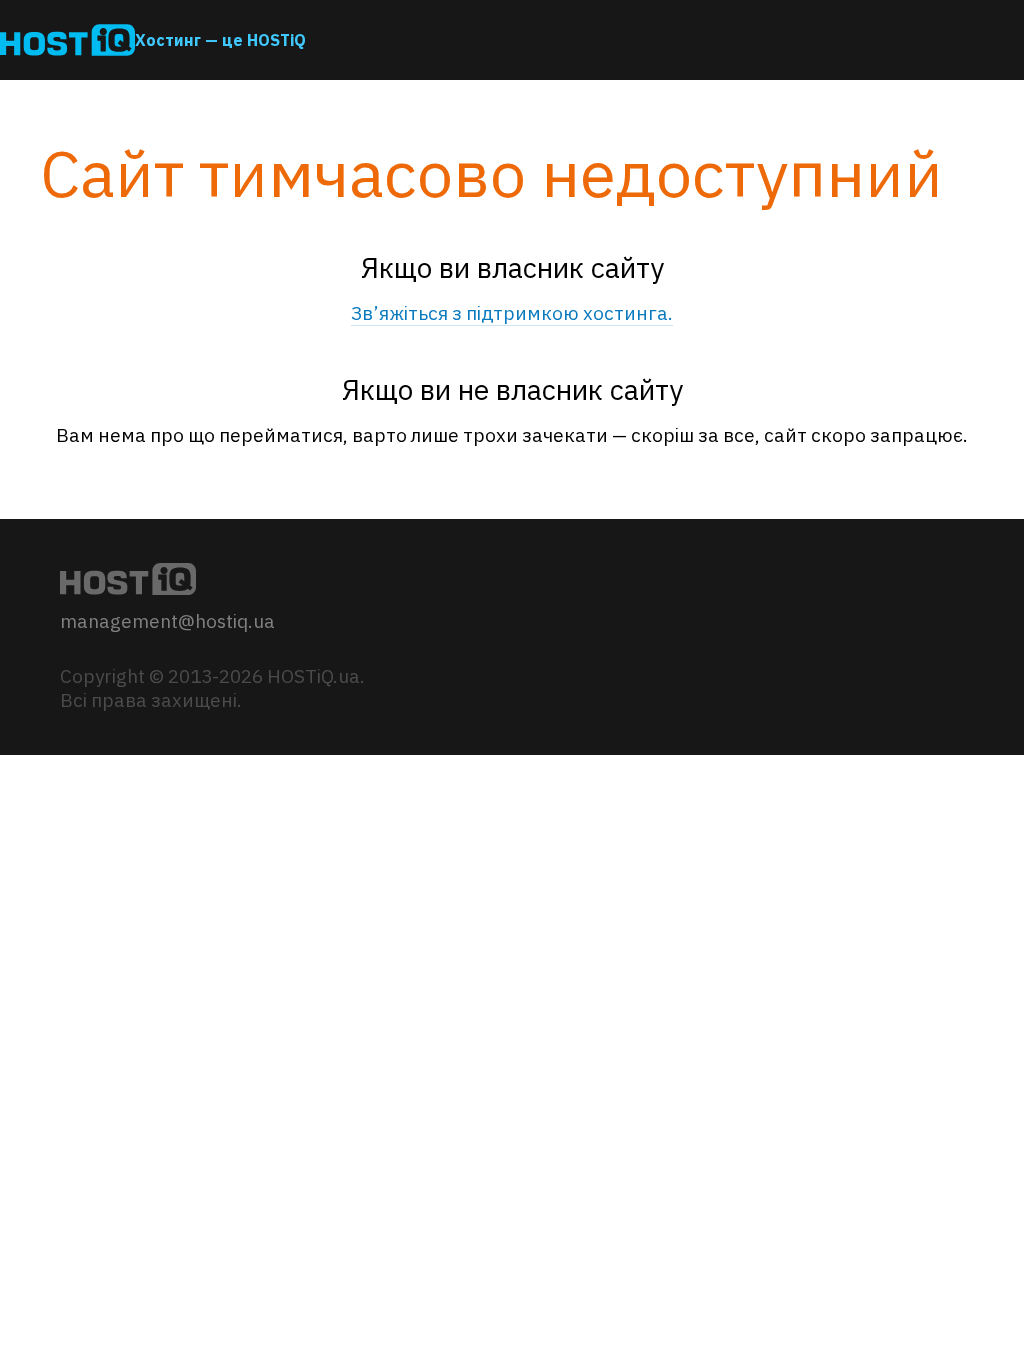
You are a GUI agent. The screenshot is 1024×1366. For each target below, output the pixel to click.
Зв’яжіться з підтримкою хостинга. (512, 313)
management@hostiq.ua (167, 621)
